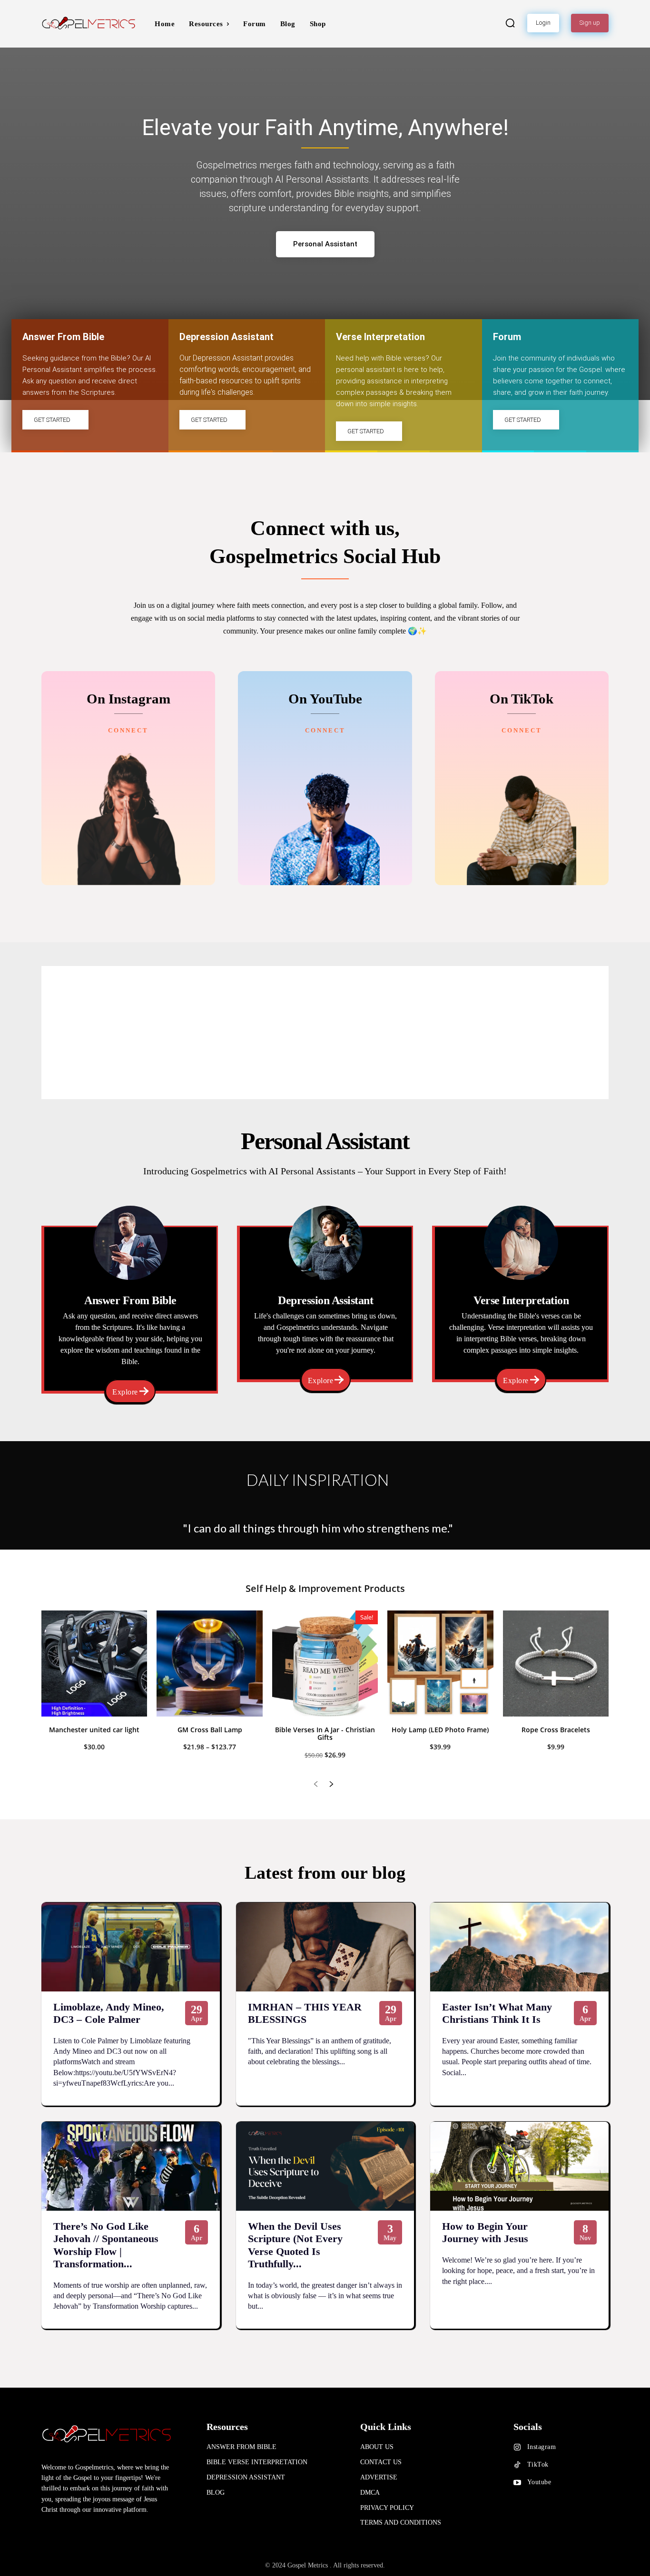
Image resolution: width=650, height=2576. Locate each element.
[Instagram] (517, 2448)
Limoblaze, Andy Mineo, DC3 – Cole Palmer (109, 2013)
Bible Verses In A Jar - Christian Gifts (325, 1734)
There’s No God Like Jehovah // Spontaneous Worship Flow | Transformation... (106, 2245)
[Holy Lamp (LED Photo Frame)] (440, 1663)
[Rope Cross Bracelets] (556, 1663)
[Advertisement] (325, 1033)
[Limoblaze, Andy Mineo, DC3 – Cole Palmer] (131, 1947)
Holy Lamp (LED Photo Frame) (440, 1730)
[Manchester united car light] (94, 1663)
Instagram (542, 2447)
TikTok (538, 2464)
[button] (510, 23)
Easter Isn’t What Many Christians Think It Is (497, 2013)
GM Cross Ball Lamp (210, 1730)
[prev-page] (316, 1785)
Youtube (539, 2482)
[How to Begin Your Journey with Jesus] (519, 2166)
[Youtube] (517, 2483)
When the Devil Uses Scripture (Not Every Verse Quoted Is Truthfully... (295, 2245)
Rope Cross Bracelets (556, 1730)
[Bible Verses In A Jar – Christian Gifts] (325, 1663)
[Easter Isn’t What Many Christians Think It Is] (519, 1947)
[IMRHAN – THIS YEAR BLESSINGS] (325, 1947)
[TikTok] (517, 2465)
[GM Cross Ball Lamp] (209, 1663)
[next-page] (331, 1785)
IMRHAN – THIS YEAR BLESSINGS (305, 2013)
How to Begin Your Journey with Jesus (485, 2232)
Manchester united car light (94, 1730)
